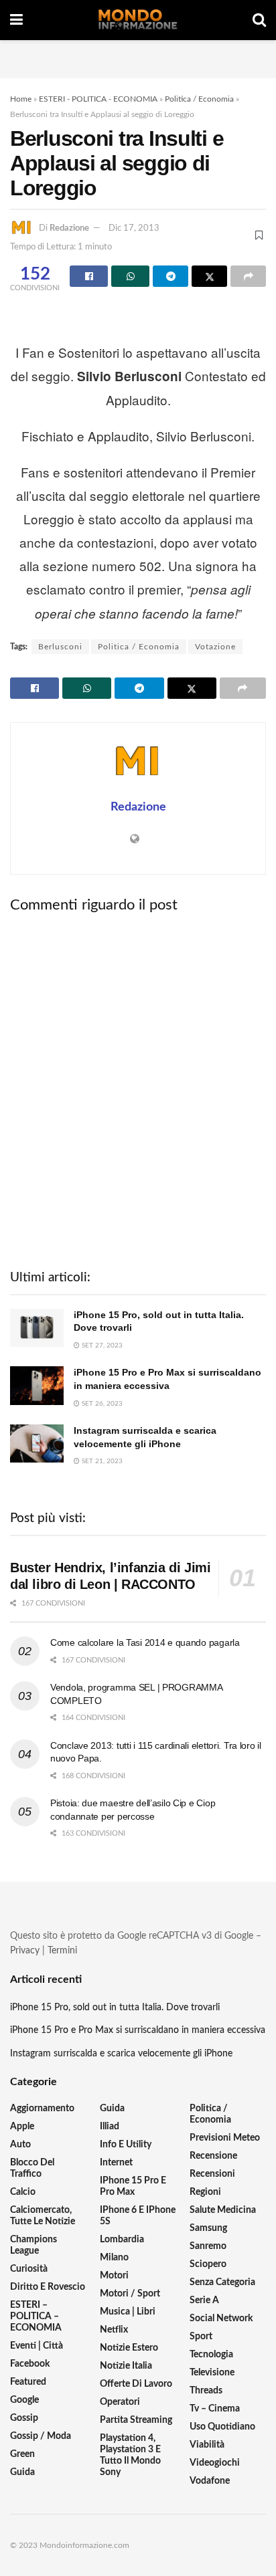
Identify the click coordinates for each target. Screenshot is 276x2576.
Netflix (114, 2330)
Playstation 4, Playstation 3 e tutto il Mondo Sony (130, 2455)
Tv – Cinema (215, 2409)
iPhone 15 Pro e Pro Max (133, 2186)
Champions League (33, 2245)
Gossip (24, 2418)
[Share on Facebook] (89, 276)
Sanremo (208, 2246)
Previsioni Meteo (225, 2138)
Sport (201, 2337)
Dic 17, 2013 (134, 228)
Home (21, 99)
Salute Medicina (223, 2210)
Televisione (212, 2373)
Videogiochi (215, 2463)
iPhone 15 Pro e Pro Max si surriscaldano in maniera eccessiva (138, 2030)
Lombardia (122, 2240)
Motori (114, 2276)
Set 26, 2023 (101, 1404)
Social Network (221, 2319)
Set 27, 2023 (101, 1346)
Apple (22, 2127)
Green (22, 2454)
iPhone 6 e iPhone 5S (138, 2216)
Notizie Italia (126, 2366)
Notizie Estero (129, 2348)
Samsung (208, 2228)
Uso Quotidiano (222, 2427)
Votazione (215, 647)
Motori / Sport (130, 2294)
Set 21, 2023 (101, 1461)
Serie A (204, 2300)
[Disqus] (138, 1089)
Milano (114, 2258)
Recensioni (212, 2174)
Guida (22, 2472)
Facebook (30, 2364)
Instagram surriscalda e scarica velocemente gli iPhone (121, 2054)
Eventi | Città (37, 2346)
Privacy (25, 1951)
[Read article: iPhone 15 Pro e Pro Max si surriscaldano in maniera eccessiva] (37, 1385)
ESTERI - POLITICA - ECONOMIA (98, 99)
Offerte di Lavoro (136, 2384)
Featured (28, 2382)
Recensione (213, 2156)
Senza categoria (222, 2282)
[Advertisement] (138, 57)
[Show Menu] (16, 20)
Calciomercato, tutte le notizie (43, 2216)
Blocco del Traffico (32, 2168)
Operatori (120, 2402)
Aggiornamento (42, 2109)
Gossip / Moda (41, 2436)
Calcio (23, 2192)
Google (24, 2400)
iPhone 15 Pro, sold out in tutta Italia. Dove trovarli (115, 2008)
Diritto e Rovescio (48, 2287)
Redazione (69, 228)
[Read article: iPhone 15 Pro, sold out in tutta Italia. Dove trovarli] (37, 1328)
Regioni (205, 2192)
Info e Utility (126, 2145)
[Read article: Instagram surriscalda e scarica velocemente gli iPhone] (37, 1443)
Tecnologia (211, 2355)
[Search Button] (259, 20)
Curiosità (29, 2269)
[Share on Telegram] (170, 276)
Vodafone (210, 2481)
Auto (20, 2145)
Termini (62, 1951)
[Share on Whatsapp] (130, 276)
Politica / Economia (199, 99)
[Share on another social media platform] (248, 276)
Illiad (110, 2127)
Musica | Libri (128, 2312)
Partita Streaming (136, 2420)
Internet (116, 2163)
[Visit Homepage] (138, 20)
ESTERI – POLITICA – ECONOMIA (36, 2317)
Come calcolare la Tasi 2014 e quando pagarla (145, 1642)
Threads (206, 2391)
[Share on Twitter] (209, 276)
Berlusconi (60, 647)
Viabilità (207, 2445)
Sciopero (208, 2264)
